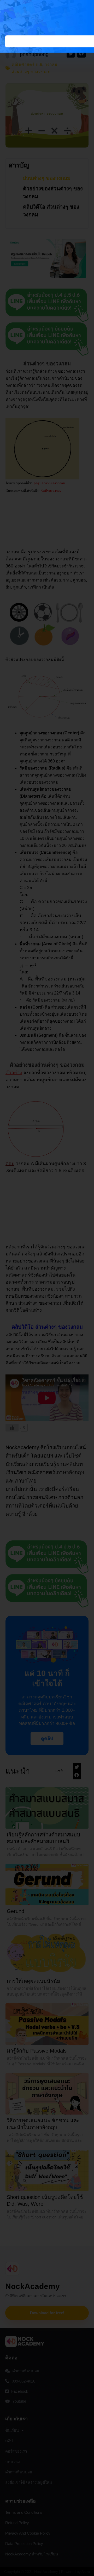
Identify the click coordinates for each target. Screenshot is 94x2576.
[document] (47, 1288)
